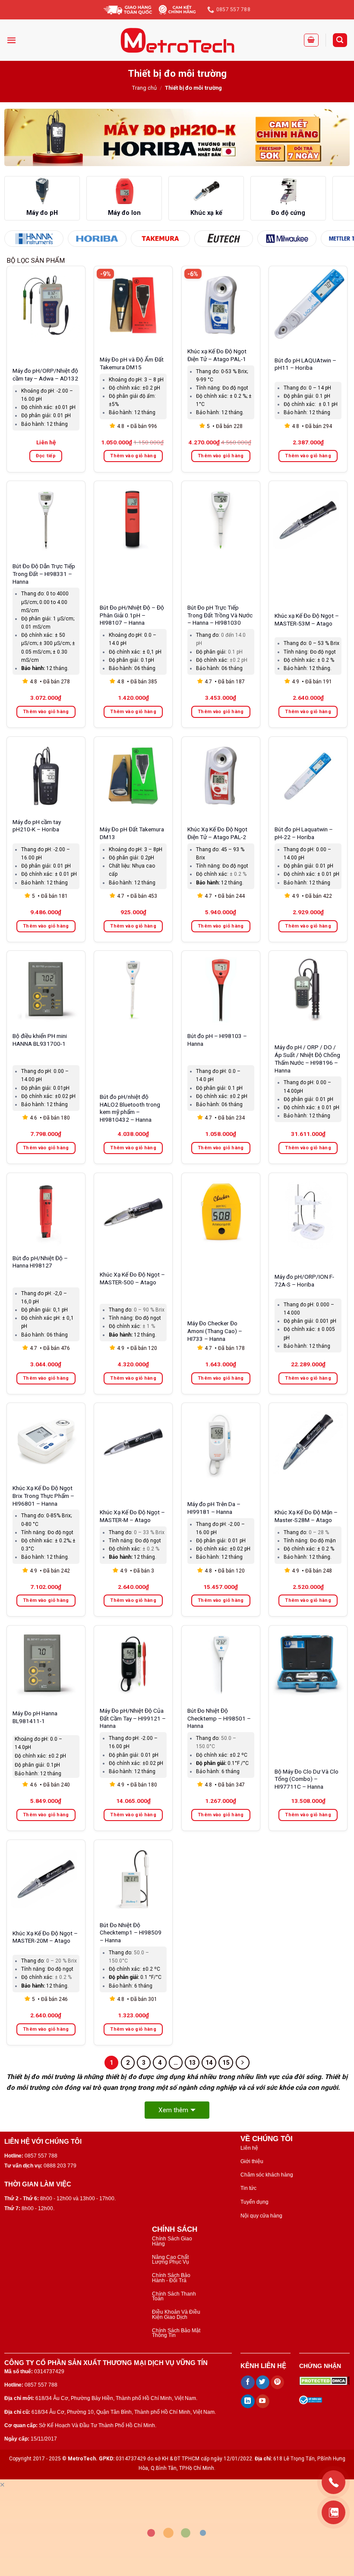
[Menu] (11, 40)
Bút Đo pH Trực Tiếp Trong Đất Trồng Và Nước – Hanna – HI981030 (220, 615)
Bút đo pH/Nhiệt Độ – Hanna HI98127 (40, 1262)
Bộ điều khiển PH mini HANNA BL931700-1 (40, 1040)
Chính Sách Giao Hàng (172, 2241)
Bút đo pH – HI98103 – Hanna (217, 1040)
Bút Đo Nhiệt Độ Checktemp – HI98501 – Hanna (219, 1718)
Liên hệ (249, 2148)
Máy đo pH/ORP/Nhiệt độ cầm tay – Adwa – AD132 (45, 374)
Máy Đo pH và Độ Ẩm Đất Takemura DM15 (132, 363)
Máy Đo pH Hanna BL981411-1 (35, 1717)
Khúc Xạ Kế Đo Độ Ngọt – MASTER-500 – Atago (132, 1278)
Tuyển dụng (254, 2202)
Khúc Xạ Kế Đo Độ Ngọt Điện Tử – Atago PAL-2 (217, 833)
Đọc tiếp (46, 456)
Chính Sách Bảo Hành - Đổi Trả (171, 2278)
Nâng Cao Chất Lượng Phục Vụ (171, 2260)
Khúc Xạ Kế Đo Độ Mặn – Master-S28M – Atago (306, 1516)
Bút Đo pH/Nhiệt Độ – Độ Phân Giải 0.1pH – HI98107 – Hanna (132, 615)
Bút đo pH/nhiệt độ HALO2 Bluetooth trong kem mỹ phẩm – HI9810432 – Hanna (130, 1108)
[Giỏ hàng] (311, 40)
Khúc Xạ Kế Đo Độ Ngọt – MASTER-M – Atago (132, 1516)
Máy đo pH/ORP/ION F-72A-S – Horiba (304, 1280)
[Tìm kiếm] (340, 40)
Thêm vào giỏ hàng (133, 456)
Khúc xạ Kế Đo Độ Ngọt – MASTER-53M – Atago (307, 620)
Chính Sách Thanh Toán (174, 2296)
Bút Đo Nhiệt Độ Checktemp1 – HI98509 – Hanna (131, 1933)
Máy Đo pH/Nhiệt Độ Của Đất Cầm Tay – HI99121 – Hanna (133, 1718)
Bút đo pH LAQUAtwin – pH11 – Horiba (305, 364)
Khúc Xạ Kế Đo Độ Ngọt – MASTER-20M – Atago (45, 1937)
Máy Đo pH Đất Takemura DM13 (132, 833)
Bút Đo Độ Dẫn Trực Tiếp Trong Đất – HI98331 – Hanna (44, 574)
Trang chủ (144, 88)
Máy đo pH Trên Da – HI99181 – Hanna (214, 1508)
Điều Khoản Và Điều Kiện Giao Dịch (176, 2314)
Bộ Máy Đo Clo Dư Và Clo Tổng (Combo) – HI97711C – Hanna (307, 1779)
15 (226, 2063)
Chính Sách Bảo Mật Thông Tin (176, 2333)
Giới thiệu (252, 2161)
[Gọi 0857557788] (333, 2482)
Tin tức (248, 2188)
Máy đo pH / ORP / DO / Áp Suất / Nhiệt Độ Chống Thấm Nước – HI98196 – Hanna (307, 1058)
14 (209, 2063)
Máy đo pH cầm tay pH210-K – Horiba (37, 826)
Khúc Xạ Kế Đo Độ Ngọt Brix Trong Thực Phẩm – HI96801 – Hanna (43, 1496)
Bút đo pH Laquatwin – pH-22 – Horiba (304, 833)
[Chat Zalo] (333, 2512)
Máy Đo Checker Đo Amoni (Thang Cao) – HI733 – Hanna (215, 1331)
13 (192, 2063)
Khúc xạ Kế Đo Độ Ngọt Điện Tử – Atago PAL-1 (217, 355)
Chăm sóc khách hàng (267, 2175)
